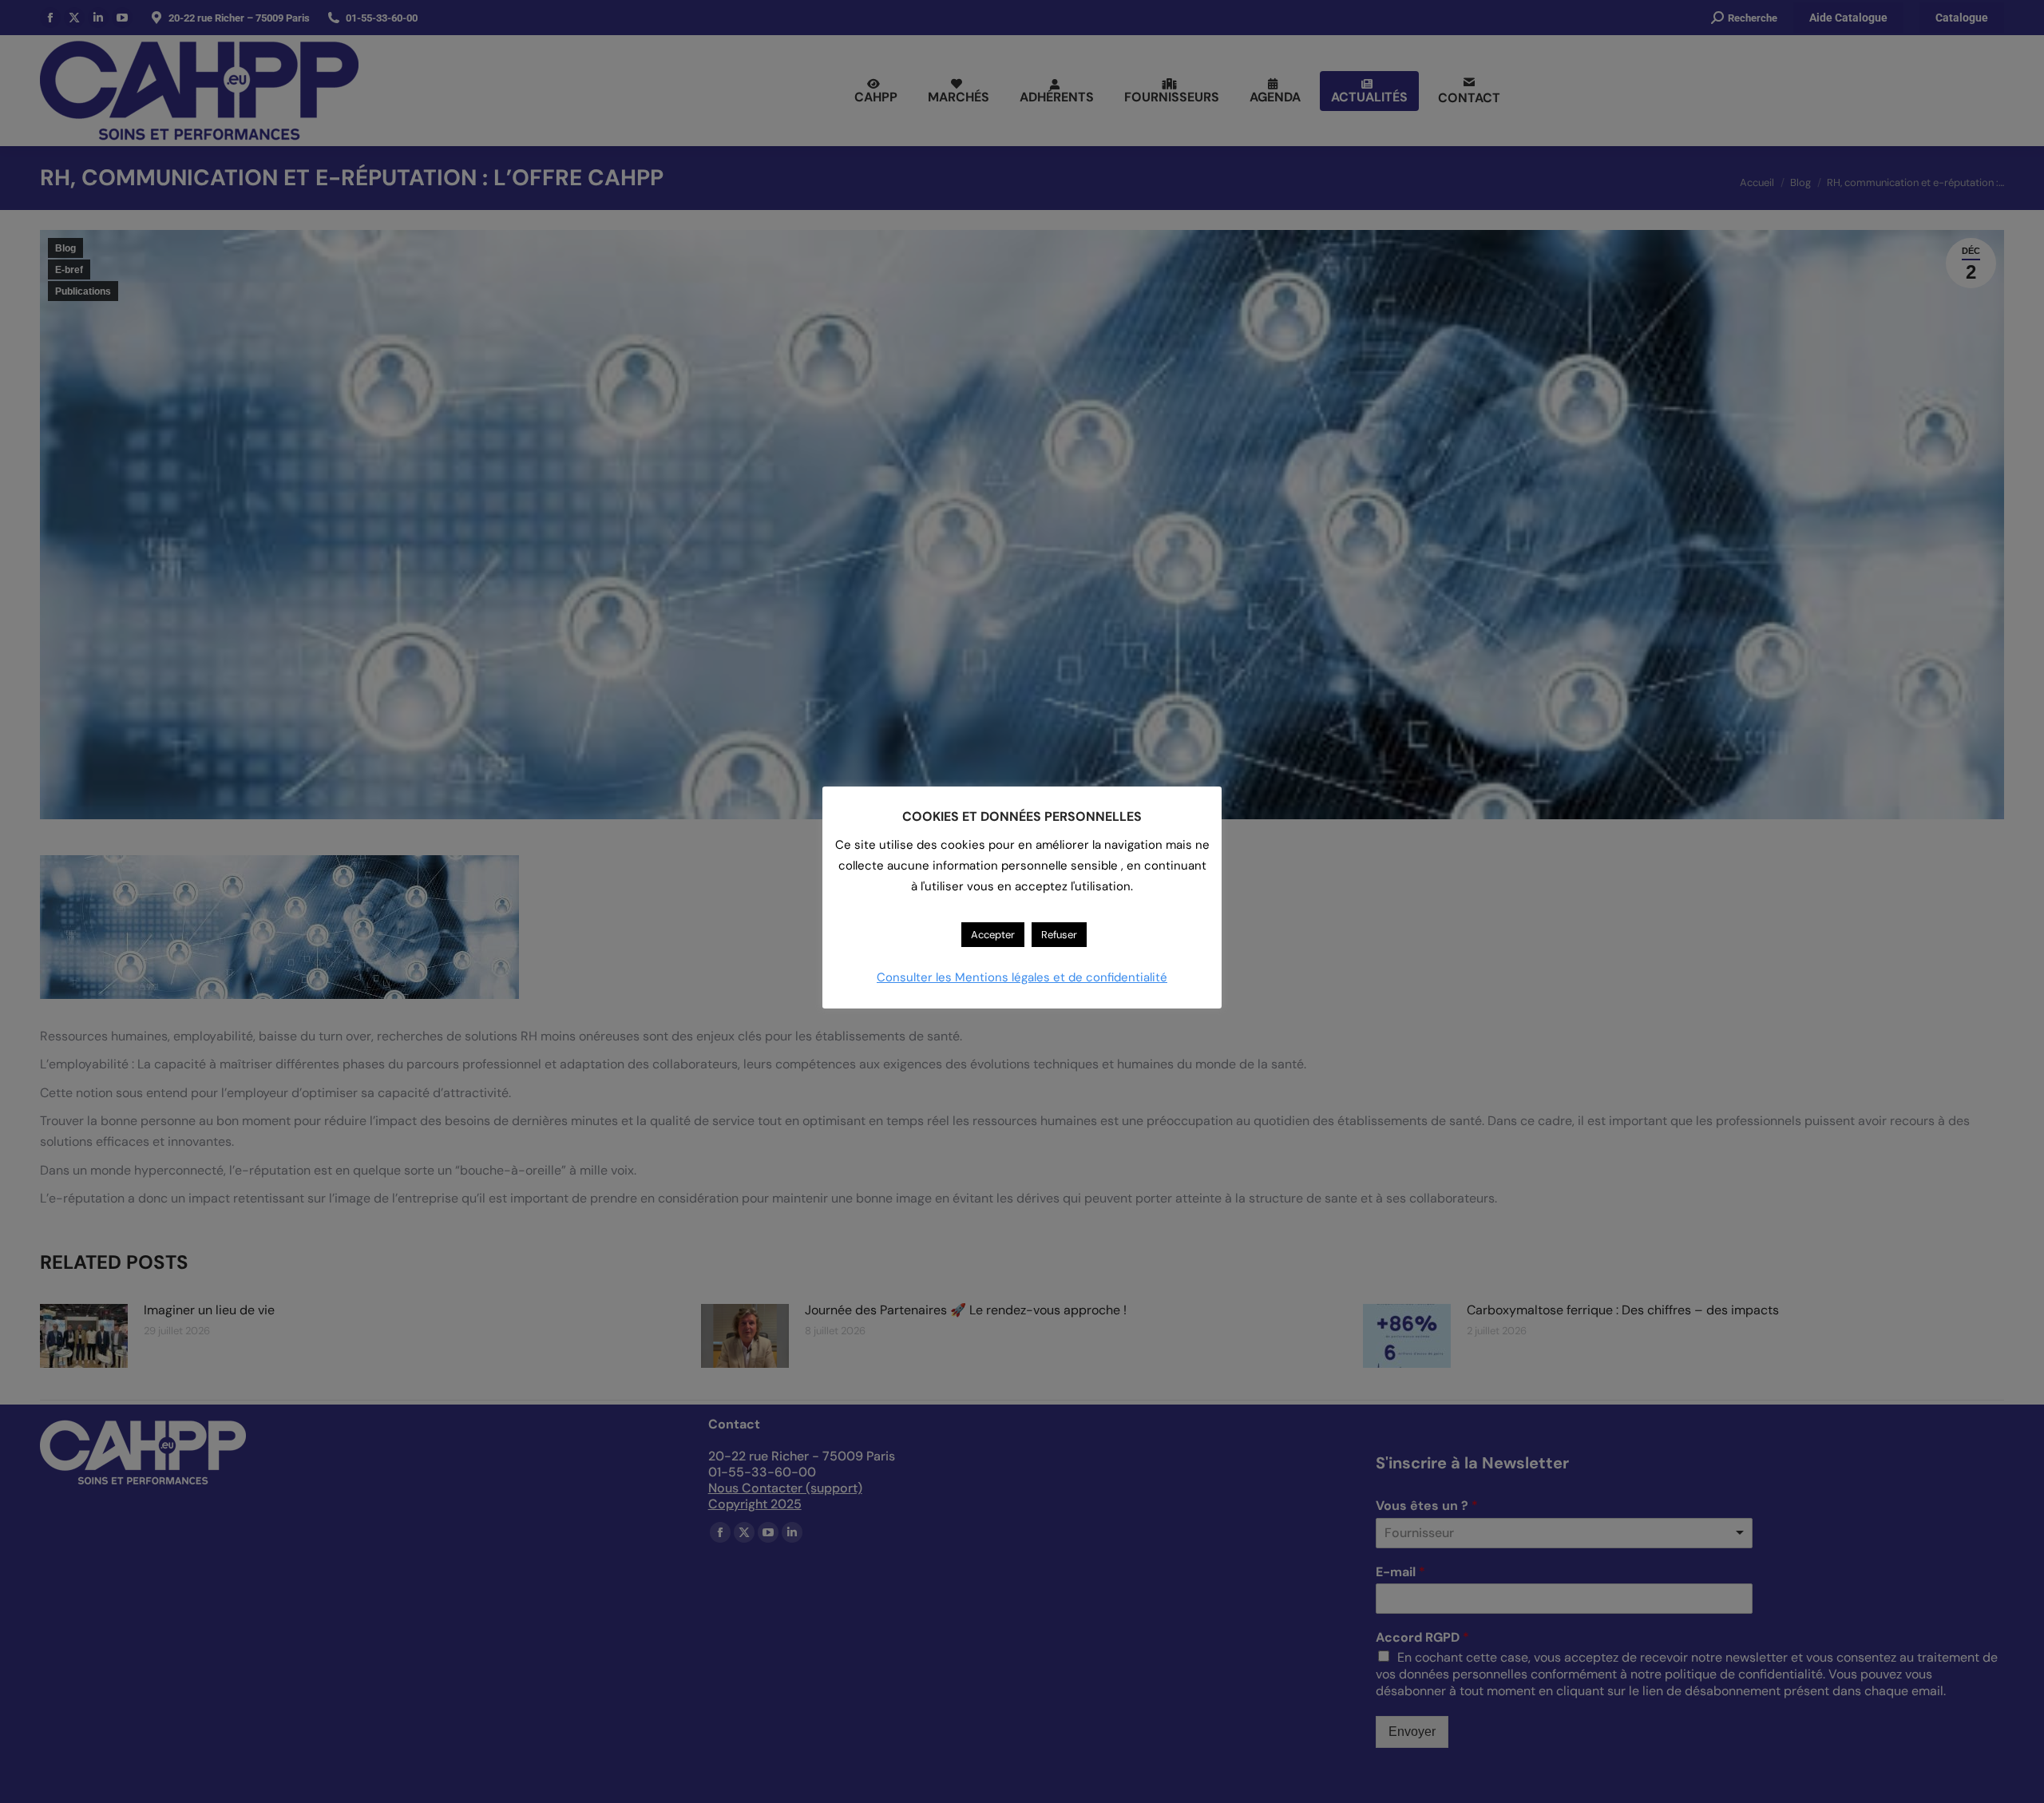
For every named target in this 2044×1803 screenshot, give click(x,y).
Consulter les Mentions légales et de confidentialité (1022, 977)
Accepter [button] (993, 935)
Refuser (1059, 935)
